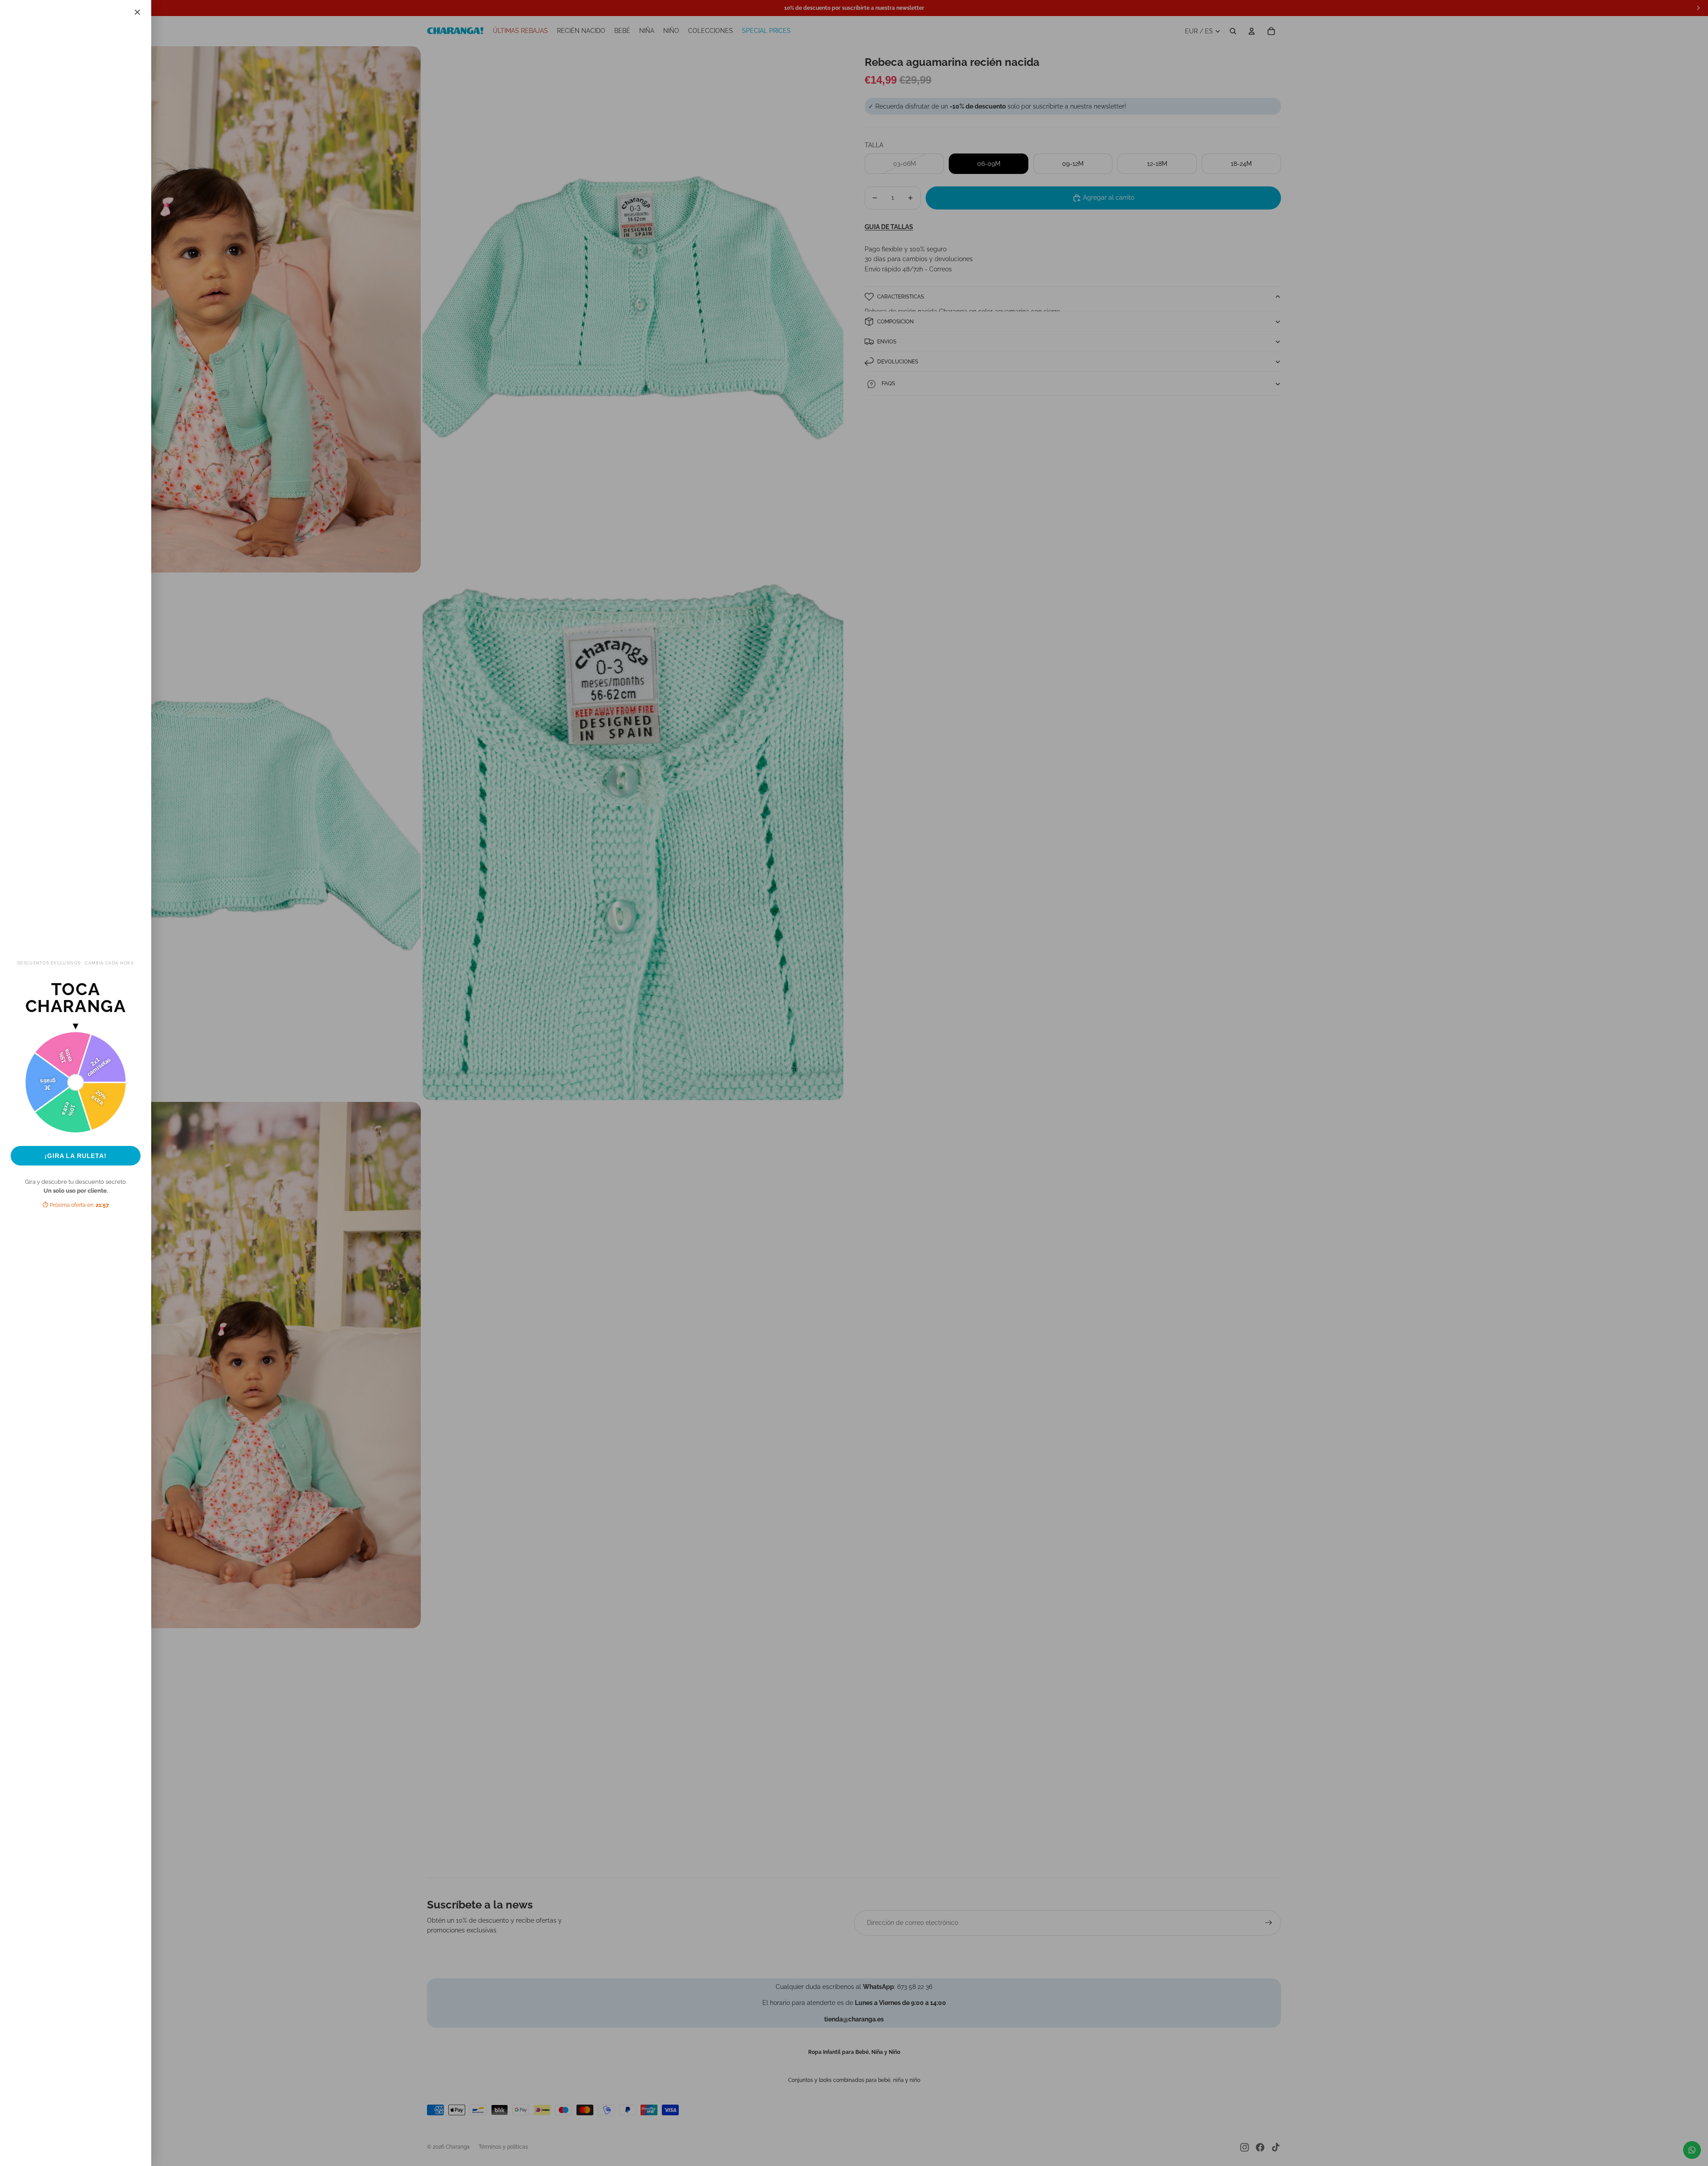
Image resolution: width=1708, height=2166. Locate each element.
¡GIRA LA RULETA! (76, 1156)
